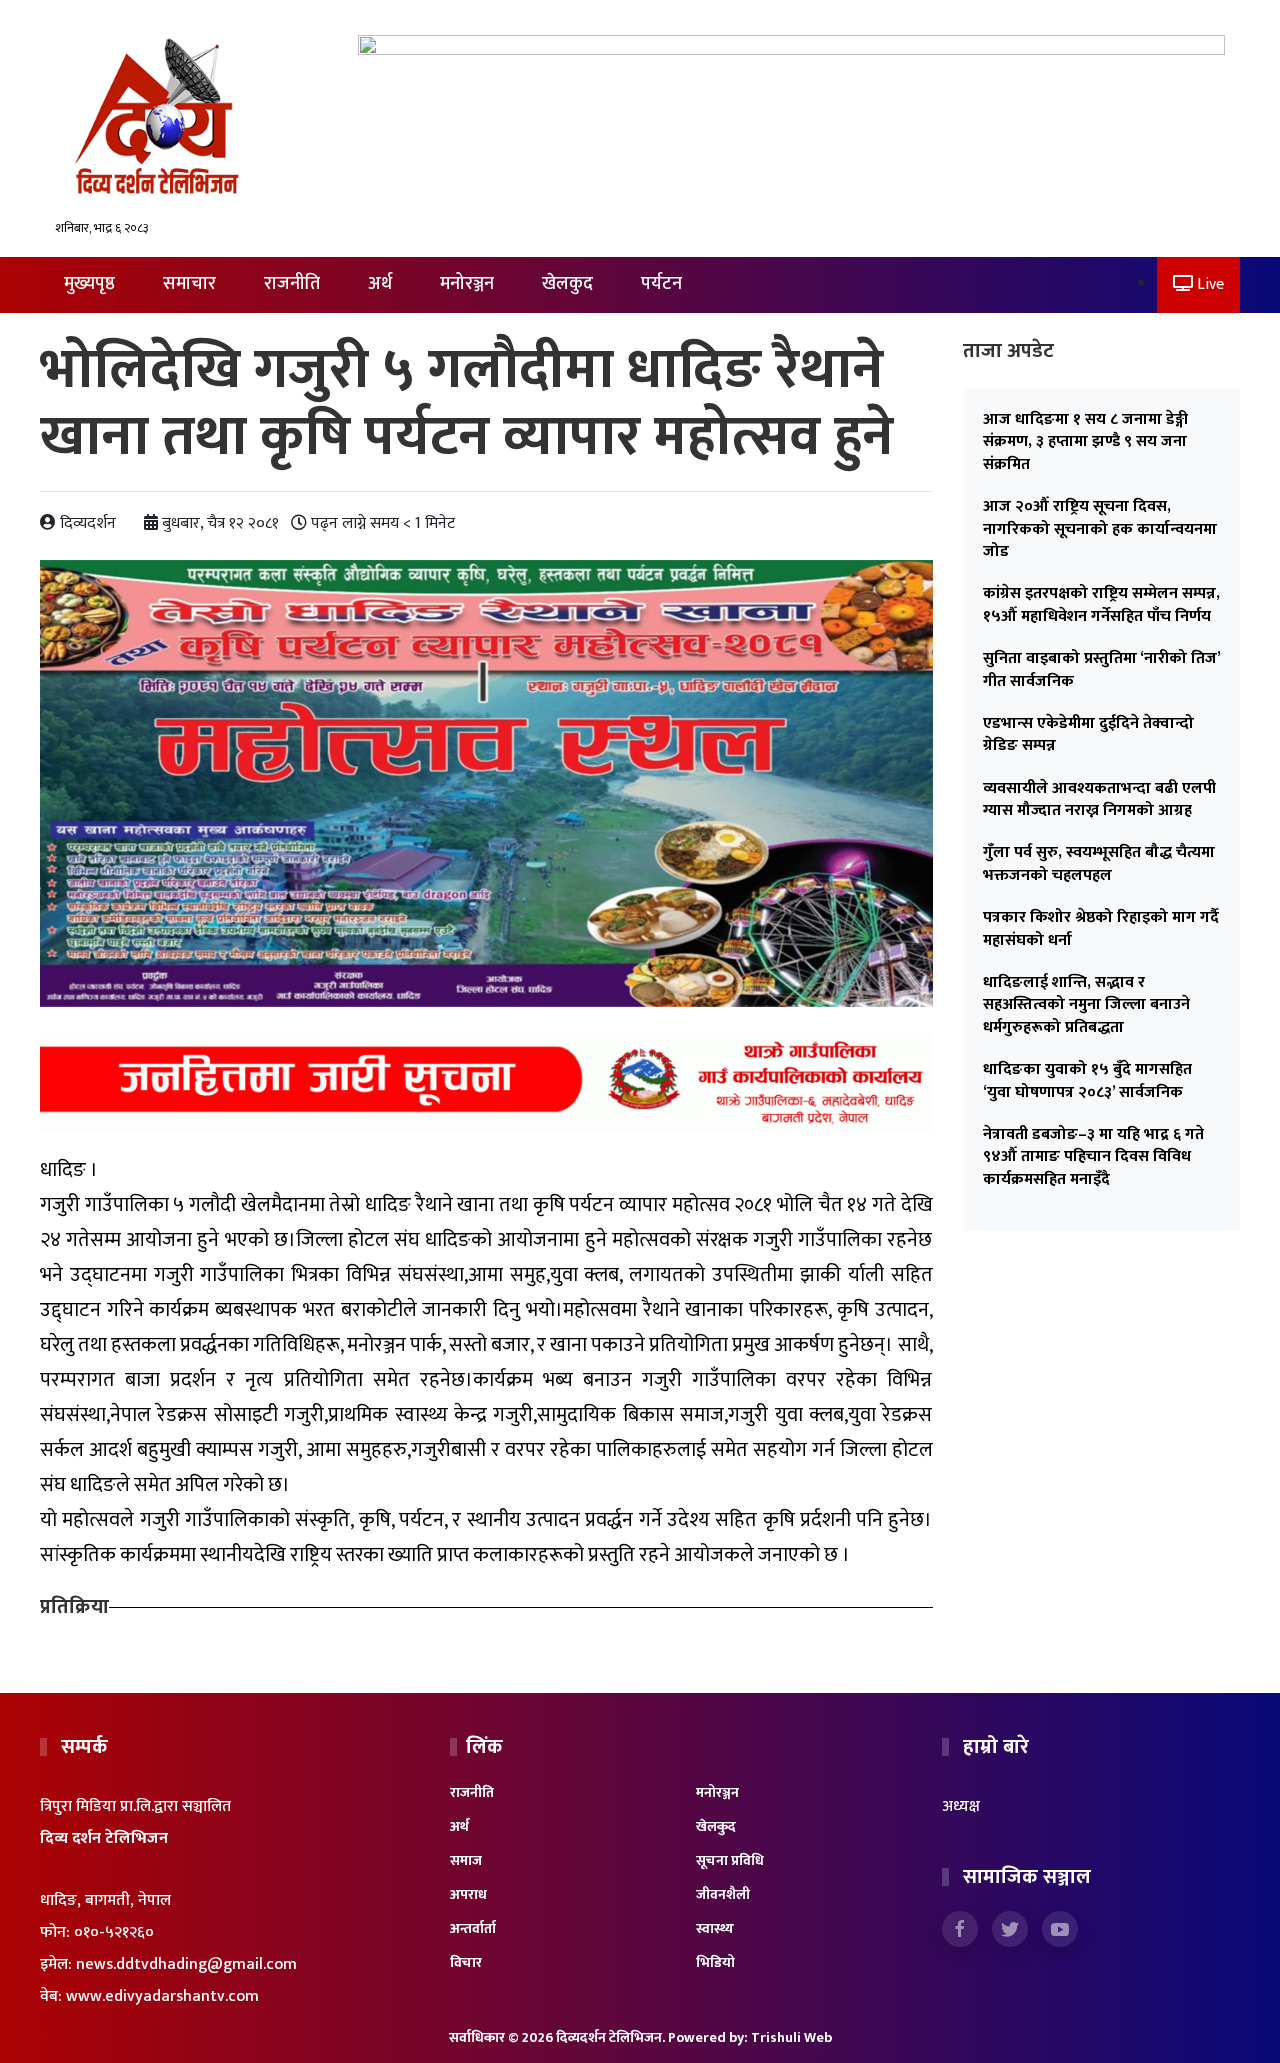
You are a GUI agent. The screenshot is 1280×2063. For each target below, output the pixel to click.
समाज (466, 1860)
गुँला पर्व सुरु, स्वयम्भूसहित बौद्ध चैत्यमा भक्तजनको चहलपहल (1099, 863)
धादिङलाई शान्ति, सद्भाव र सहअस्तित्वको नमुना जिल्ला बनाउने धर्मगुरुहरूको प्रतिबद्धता (1086, 1005)
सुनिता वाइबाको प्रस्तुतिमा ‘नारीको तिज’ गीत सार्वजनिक (1101, 669)
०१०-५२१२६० (114, 1932)
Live (1208, 284)
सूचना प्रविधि (730, 1860)
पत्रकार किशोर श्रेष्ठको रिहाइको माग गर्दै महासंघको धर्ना (1101, 928)
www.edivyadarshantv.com (162, 1996)
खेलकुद (567, 284)
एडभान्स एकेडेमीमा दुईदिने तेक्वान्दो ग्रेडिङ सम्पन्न (1088, 734)
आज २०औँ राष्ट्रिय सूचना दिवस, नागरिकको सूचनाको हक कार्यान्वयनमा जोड (1100, 529)
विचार (466, 1962)
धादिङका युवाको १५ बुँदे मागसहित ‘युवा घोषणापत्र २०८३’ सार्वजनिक (1087, 1080)
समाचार (189, 284)
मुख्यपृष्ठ (89, 284)
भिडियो (715, 1962)
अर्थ (380, 284)
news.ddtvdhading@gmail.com (186, 1964)
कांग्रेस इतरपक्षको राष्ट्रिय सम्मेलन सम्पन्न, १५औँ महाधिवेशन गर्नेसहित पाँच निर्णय (1101, 604)
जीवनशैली (723, 1894)
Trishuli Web (791, 2037)
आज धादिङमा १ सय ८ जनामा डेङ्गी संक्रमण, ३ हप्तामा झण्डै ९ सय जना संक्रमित (1085, 442)
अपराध (468, 1894)
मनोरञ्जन (467, 284)
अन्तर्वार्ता (473, 1928)
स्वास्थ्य (715, 1928)
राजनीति (292, 284)
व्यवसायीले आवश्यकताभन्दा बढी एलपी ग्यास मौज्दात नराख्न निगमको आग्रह (1099, 799)
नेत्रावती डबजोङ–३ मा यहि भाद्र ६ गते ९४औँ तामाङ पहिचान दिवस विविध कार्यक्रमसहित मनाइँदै (1093, 1157)
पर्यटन (661, 284)
